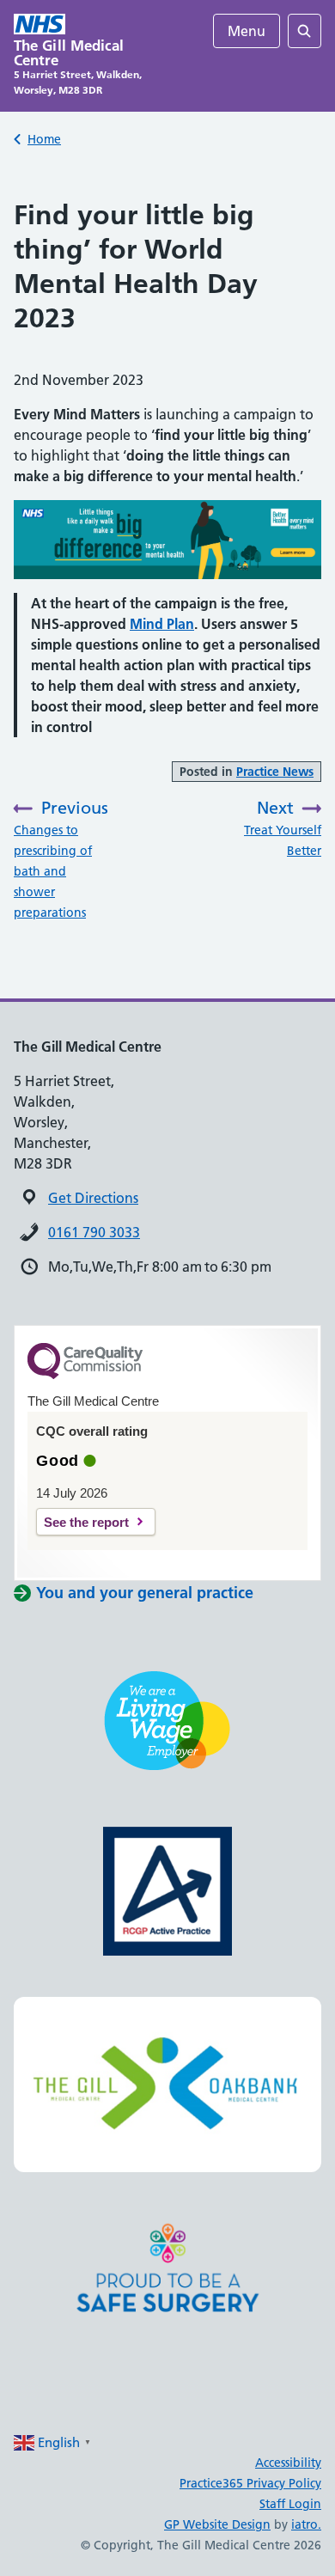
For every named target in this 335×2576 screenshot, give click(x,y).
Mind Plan (162, 624)
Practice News (275, 772)
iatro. (306, 2524)
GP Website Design (217, 2524)
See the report (86, 1522)
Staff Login (290, 2504)
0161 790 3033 (94, 1232)
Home (44, 139)
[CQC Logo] (85, 1375)
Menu (247, 31)
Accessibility (288, 2463)
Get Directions (93, 1198)
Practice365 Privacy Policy (250, 2483)
